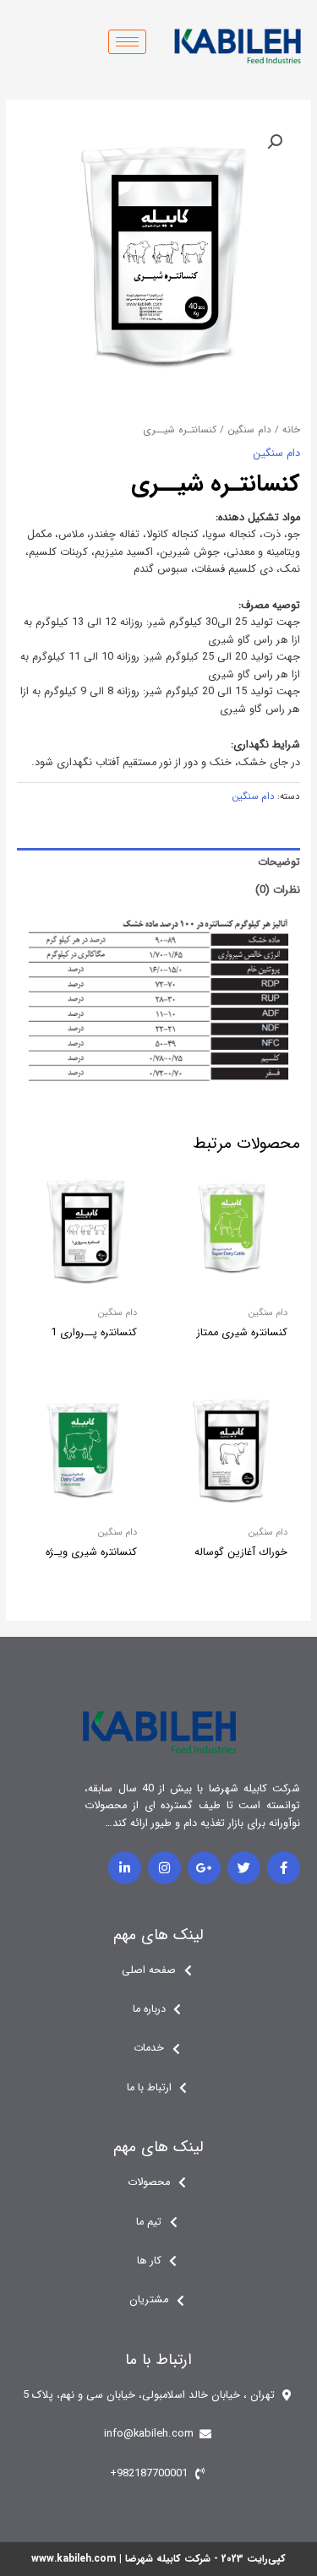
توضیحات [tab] (279, 862)
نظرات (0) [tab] (278, 890)
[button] (275, 142)
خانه (291, 430)
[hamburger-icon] (127, 42)
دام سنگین (249, 430)
